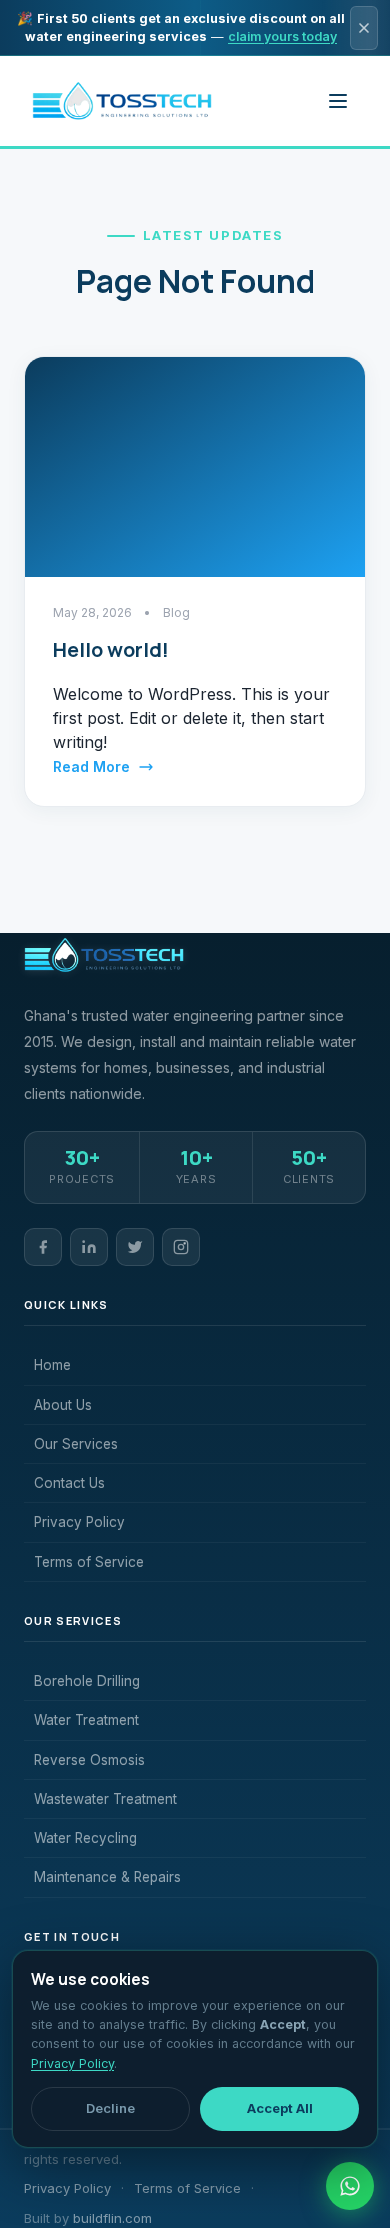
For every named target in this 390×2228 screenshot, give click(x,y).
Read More (91, 766)
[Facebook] (43, 1247)
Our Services (76, 1444)
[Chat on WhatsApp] (350, 2186)
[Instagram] (181, 1247)
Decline (110, 2108)
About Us (63, 1405)
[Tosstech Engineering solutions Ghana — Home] (122, 101)
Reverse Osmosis (89, 1760)
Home (52, 1365)
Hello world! (111, 649)
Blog (176, 612)
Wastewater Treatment (105, 1799)
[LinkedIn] (89, 1247)
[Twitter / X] (135, 1247)
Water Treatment (86, 1720)
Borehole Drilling (87, 1681)
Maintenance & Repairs (107, 1877)
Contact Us (69, 1483)
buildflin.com (112, 2218)
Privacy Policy (79, 1522)
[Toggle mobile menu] (338, 101)
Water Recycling (85, 1838)
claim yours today (282, 36)
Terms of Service (89, 1562)
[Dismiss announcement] (364, 28)
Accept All (280, 2108)
